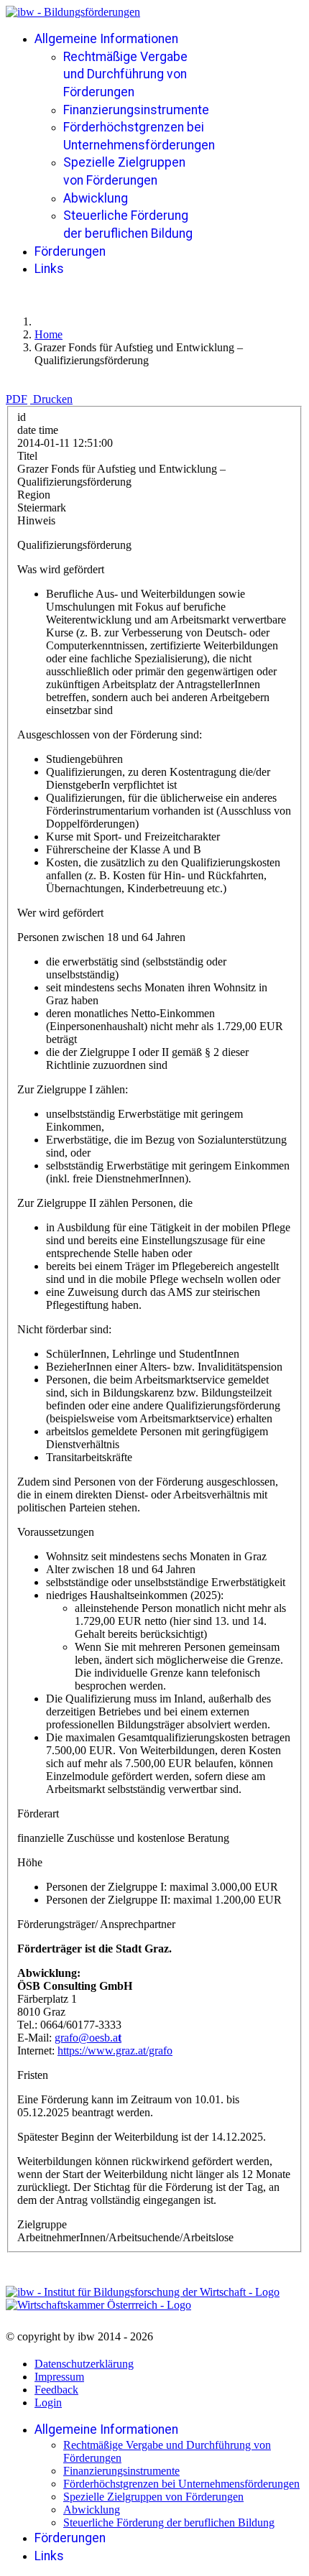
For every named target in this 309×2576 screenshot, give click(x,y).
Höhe (30, 1862)
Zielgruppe (42, 2224)
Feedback (56, 2390)
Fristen (33, 2075)
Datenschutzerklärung (84, 2364)
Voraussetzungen (56, 1532)
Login (48, 2403)
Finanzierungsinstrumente (136, 110)
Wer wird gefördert (60, 913)
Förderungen (70, 251)
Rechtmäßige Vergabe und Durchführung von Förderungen (125, 74)
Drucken (53, 399)
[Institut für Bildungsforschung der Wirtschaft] (143, 2292)
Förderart (38, 1813)
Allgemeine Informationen (106, 39)
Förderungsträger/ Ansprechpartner (96, 1924)
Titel (27, 456)
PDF (17, 399)
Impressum (59, 2377)
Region (34, 495)
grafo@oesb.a (86, 2038)
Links (49, 269)
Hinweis (36, 520)
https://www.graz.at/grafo (115, 2051)
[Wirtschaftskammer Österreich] (98, 2305)
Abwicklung (96, 198)
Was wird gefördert (61, 569)
